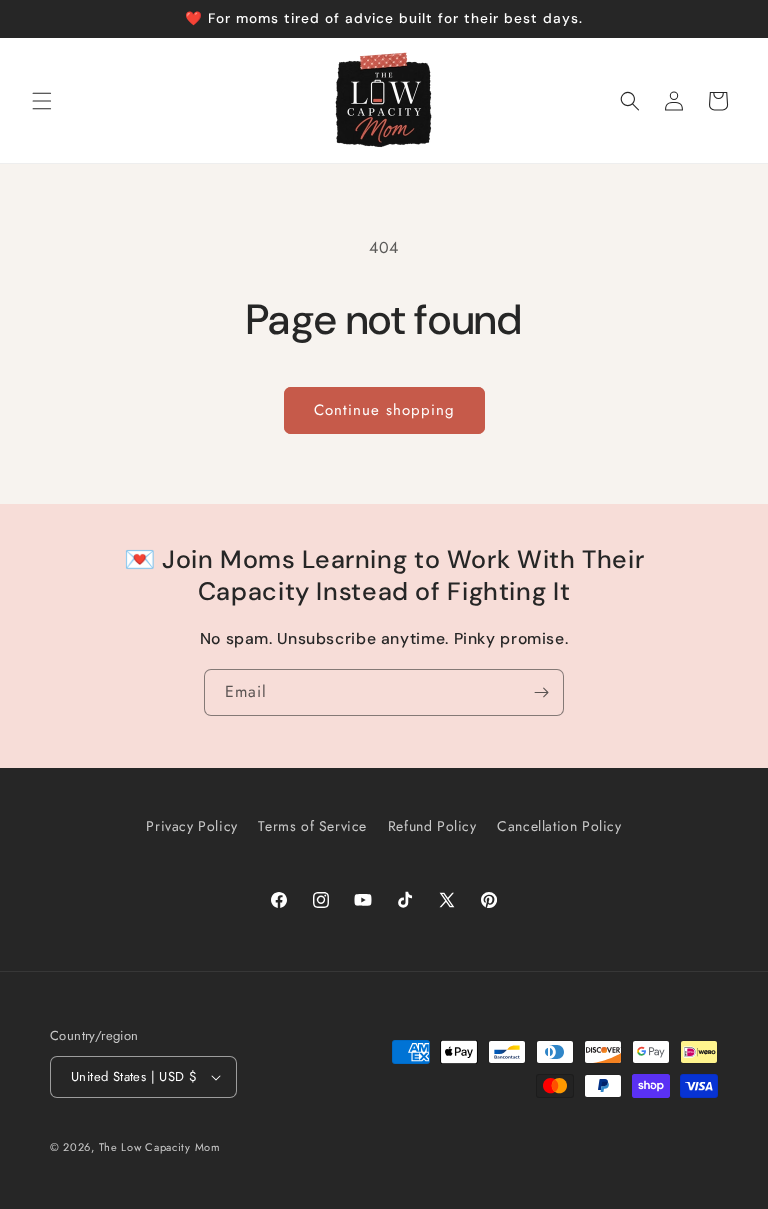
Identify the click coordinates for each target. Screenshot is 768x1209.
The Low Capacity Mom (160, 1147)
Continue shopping (384, 410)
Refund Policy (432, 826)
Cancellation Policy (559, 826)
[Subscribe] (541, 692)
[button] (42, 101)
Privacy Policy (191, 826)
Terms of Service (312, 826)
